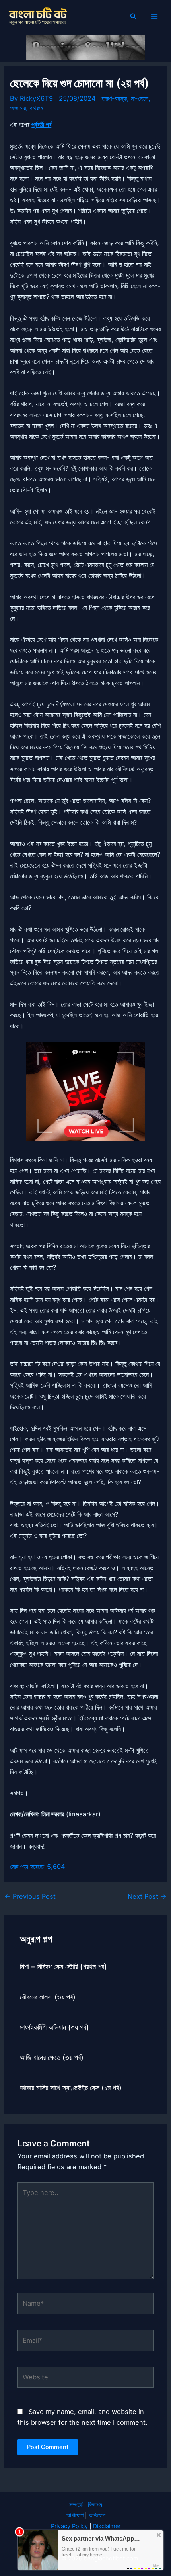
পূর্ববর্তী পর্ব (41, 125)
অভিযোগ (97, 2515)
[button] (134, 17)
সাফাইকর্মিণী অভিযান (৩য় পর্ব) (54, 2027)
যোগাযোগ (75, 2515)
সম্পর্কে (76, 2505)
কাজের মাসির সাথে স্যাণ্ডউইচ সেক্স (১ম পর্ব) (71, 2087)
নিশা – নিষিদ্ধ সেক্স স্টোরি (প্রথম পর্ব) (63, 1966)
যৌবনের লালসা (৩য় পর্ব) (48, 1997)
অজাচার (18, 108)
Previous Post (30, 1896)
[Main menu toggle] (154, 17)
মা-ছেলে (140, 98)
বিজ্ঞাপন (95, 2505)
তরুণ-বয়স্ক (114, 98)
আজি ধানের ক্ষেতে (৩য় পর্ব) (52, 2057)
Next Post (147, 1896)
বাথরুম (36, 108)
